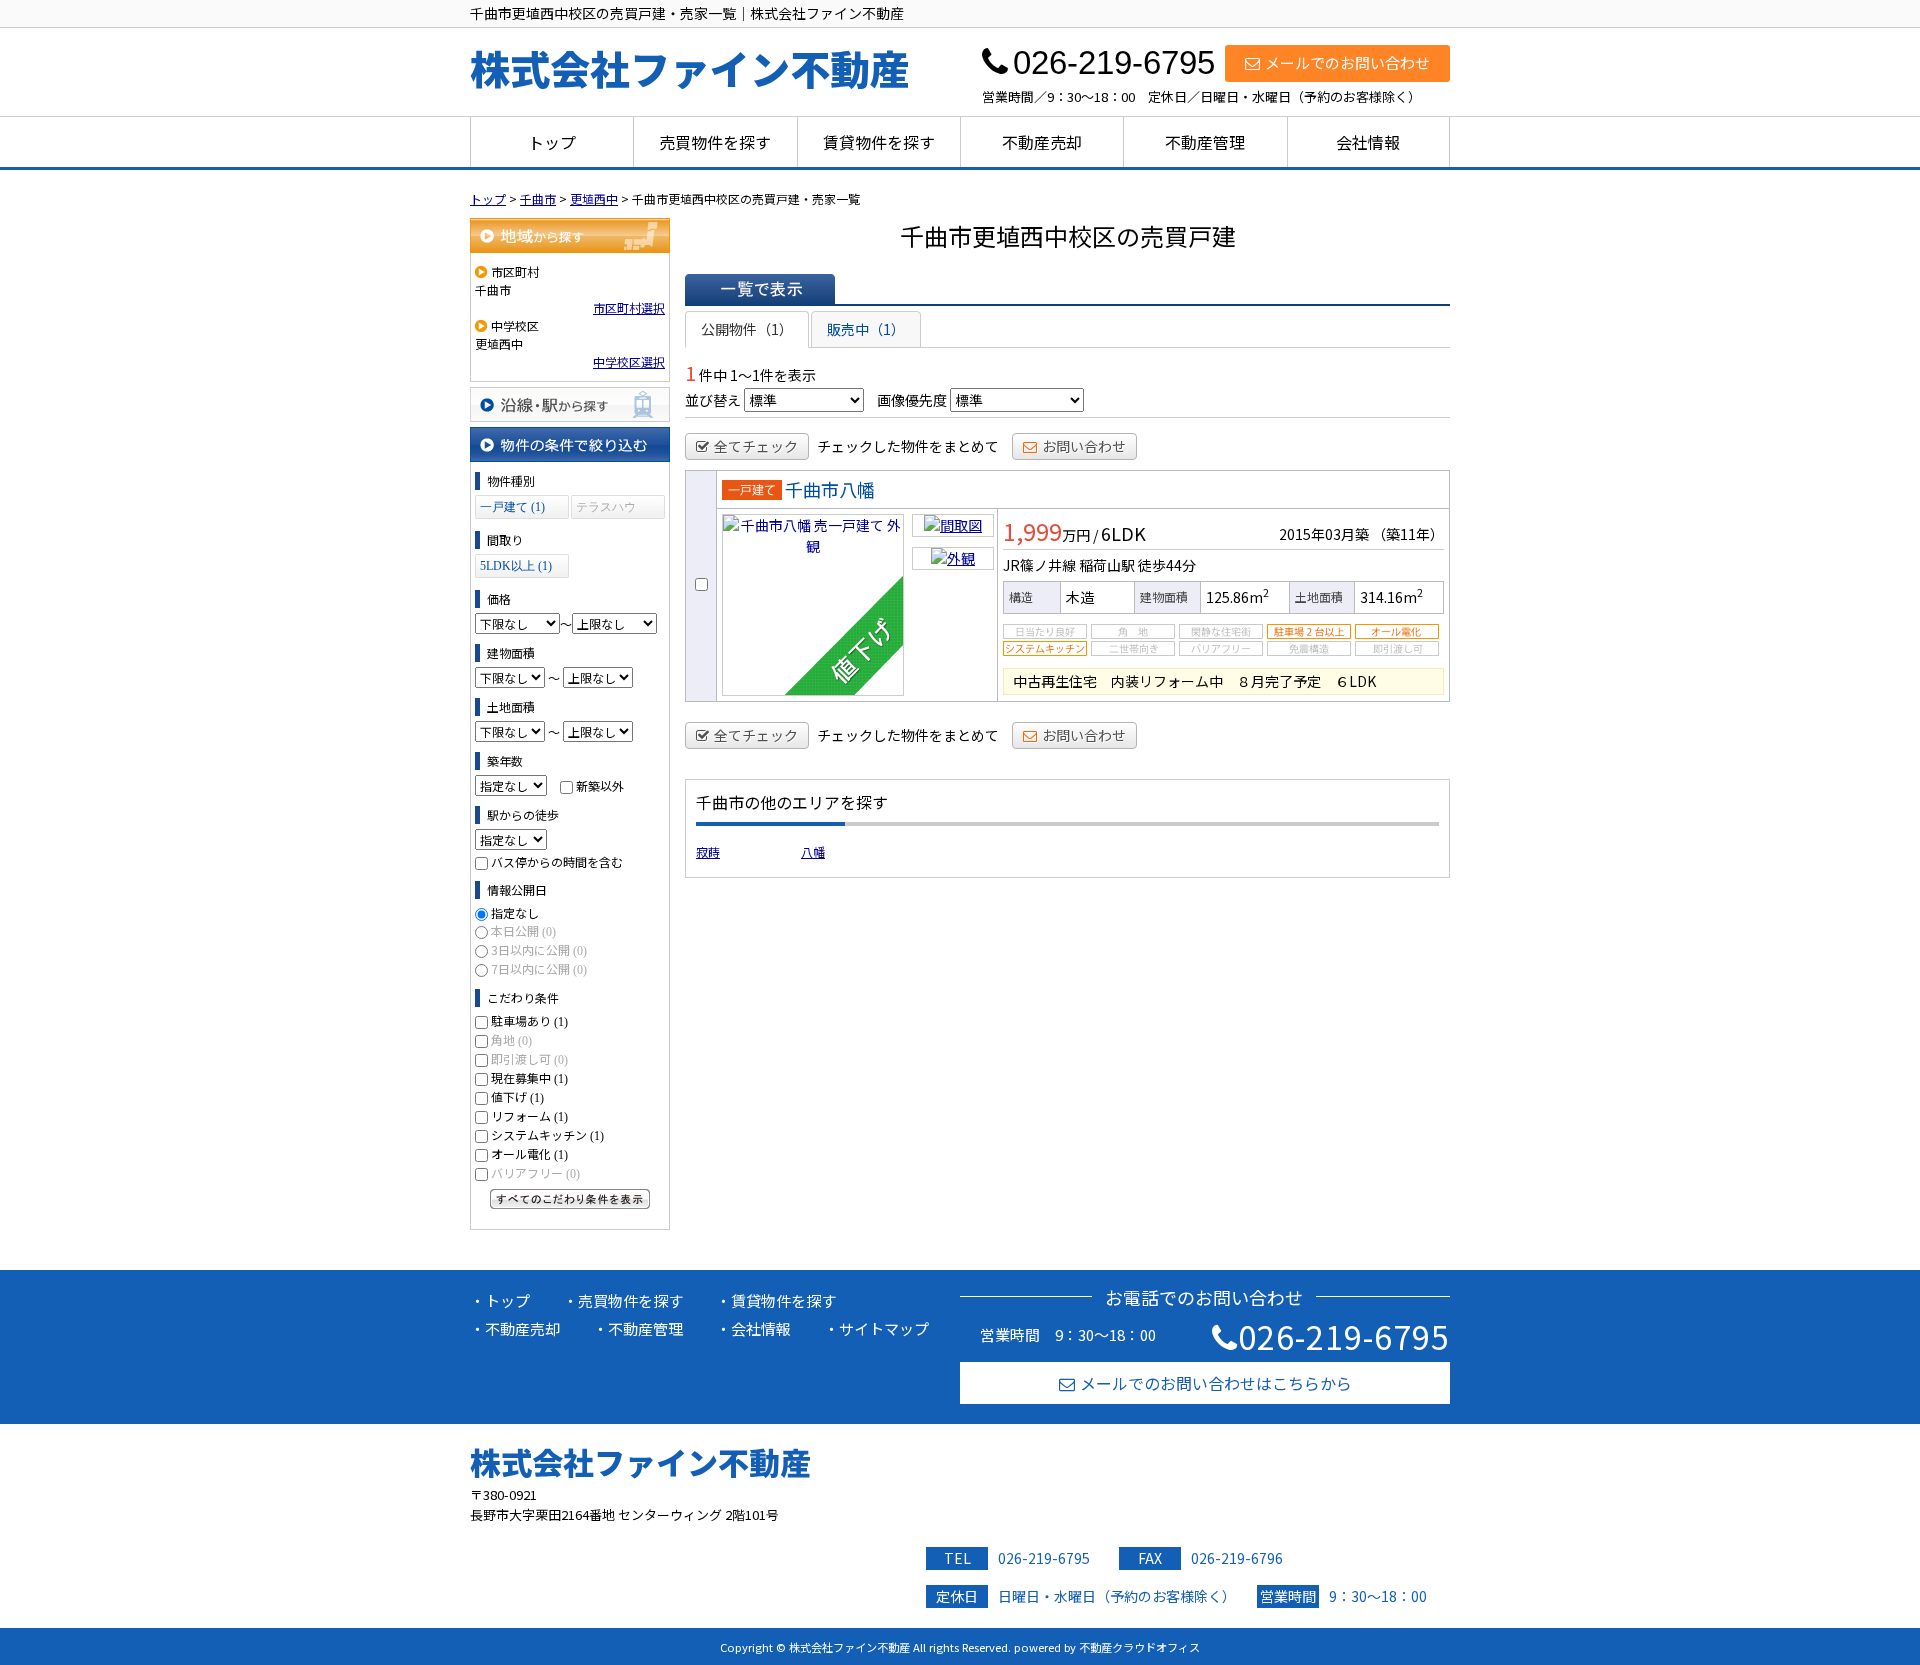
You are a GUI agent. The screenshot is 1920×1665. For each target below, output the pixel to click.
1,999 (1032, 531)
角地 (511, 1039)
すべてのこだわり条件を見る (570, 1199)
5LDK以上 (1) (516, 566)
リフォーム (529, 1115)
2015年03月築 (1324, 534)
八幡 (813, 851)
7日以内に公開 (539, 968)
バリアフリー (535, 1172)
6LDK (1123, 533)
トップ (552, 142)
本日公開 (523, 930)
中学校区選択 (629, 361)
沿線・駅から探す (570, 404)
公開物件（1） (747, 329)
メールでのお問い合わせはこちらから (1216, 1383)
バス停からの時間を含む (557, 861)
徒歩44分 (1167, 565)
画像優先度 (912, 400)
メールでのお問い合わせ (1347, 62)
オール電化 (529, 1153)
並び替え (713, 400)
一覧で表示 (760, 289)
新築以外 (600, 785)
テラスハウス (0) (606, 509)
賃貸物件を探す (879, 142)
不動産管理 (1205, 142)
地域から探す (570, 235)
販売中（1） (866, 329)
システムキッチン (547, 1134)
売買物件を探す (715, 142)
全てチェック (756, 446)
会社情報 (1368, 142)
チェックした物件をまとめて (908, 446)
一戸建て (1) (512, 507)
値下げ (517, 1096)
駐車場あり (529, 1020)
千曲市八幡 (830, 489)
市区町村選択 (629, 307)
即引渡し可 (529, 1058)
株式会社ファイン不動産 (640, 1461)
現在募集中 (529, 1077)
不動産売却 (1042, 142)
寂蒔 (708, 851)
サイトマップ (884, 1328)
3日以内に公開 (539, 949)
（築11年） (1408, 534)
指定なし (515, 912)
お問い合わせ (1084, 446)
